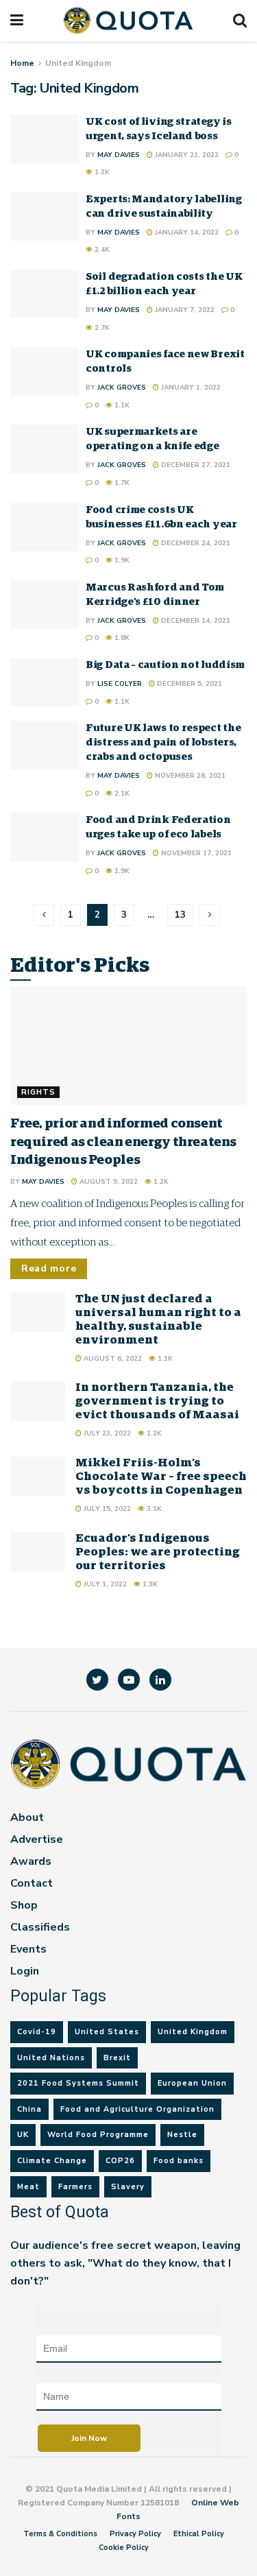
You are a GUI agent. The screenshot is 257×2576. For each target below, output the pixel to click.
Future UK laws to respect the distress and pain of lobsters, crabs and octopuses (163, 742)
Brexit (117, 2058)
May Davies (119, 155)
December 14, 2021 (195, 621)
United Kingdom (78, 63)
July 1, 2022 (104, 1584)
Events (28, 1949)
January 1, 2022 (190, 387)
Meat (28, 2187)
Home (22, 63)
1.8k (121, 638)
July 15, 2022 (106, 1509)
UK (23, 2135)
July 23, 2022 (106, 1433)
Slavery (128, 2187)
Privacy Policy (135, 2534)
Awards (31, 1861)
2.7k (101, 328)
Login (25, 1971)
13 (180, 915)
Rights (38, 1092)
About (27, 1817)
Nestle (182, 2135)
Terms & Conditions (60, 2534)
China (29, 2109)
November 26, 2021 (189, 776)
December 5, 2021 (188, 684)
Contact (32, 1883)
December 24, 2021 (195, 543)
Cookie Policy (124, 2548)
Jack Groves (122, 387)
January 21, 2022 (186, 155)
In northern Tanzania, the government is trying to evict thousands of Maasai (157, 1402)
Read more (49, 1268)
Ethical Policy (199, 2534)
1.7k (121, 483)
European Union (192, 2083)
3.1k (153, 1509)
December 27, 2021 (195, 465)
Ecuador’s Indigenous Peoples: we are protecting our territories (158, 1552)
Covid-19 (37, 2032)
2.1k (121, 794)
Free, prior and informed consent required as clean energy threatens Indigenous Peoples (123, 1142)
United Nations (51, 2058)
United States (107, 2032)
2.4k (101, 250)
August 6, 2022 (112, 1359)
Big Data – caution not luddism (165, 665)
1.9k (121, 560)
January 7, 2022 (184, 310)
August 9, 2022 (108, 1182)
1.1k (121, 405)
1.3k (149, 1584)
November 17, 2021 (195, 853)
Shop (24, 1905)
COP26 (120, 2161)
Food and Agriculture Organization (137, 2109)
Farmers (75, 2187)
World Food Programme (98, 2135)
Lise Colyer (120, 684)
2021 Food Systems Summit (78, 2083)
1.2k (101, 172)
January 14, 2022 (186, 232)
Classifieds (40, 1927)
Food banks (179, 2161)
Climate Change (52, 2161)
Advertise (37, 1839)
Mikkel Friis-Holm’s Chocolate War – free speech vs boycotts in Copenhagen (161, 1477)
